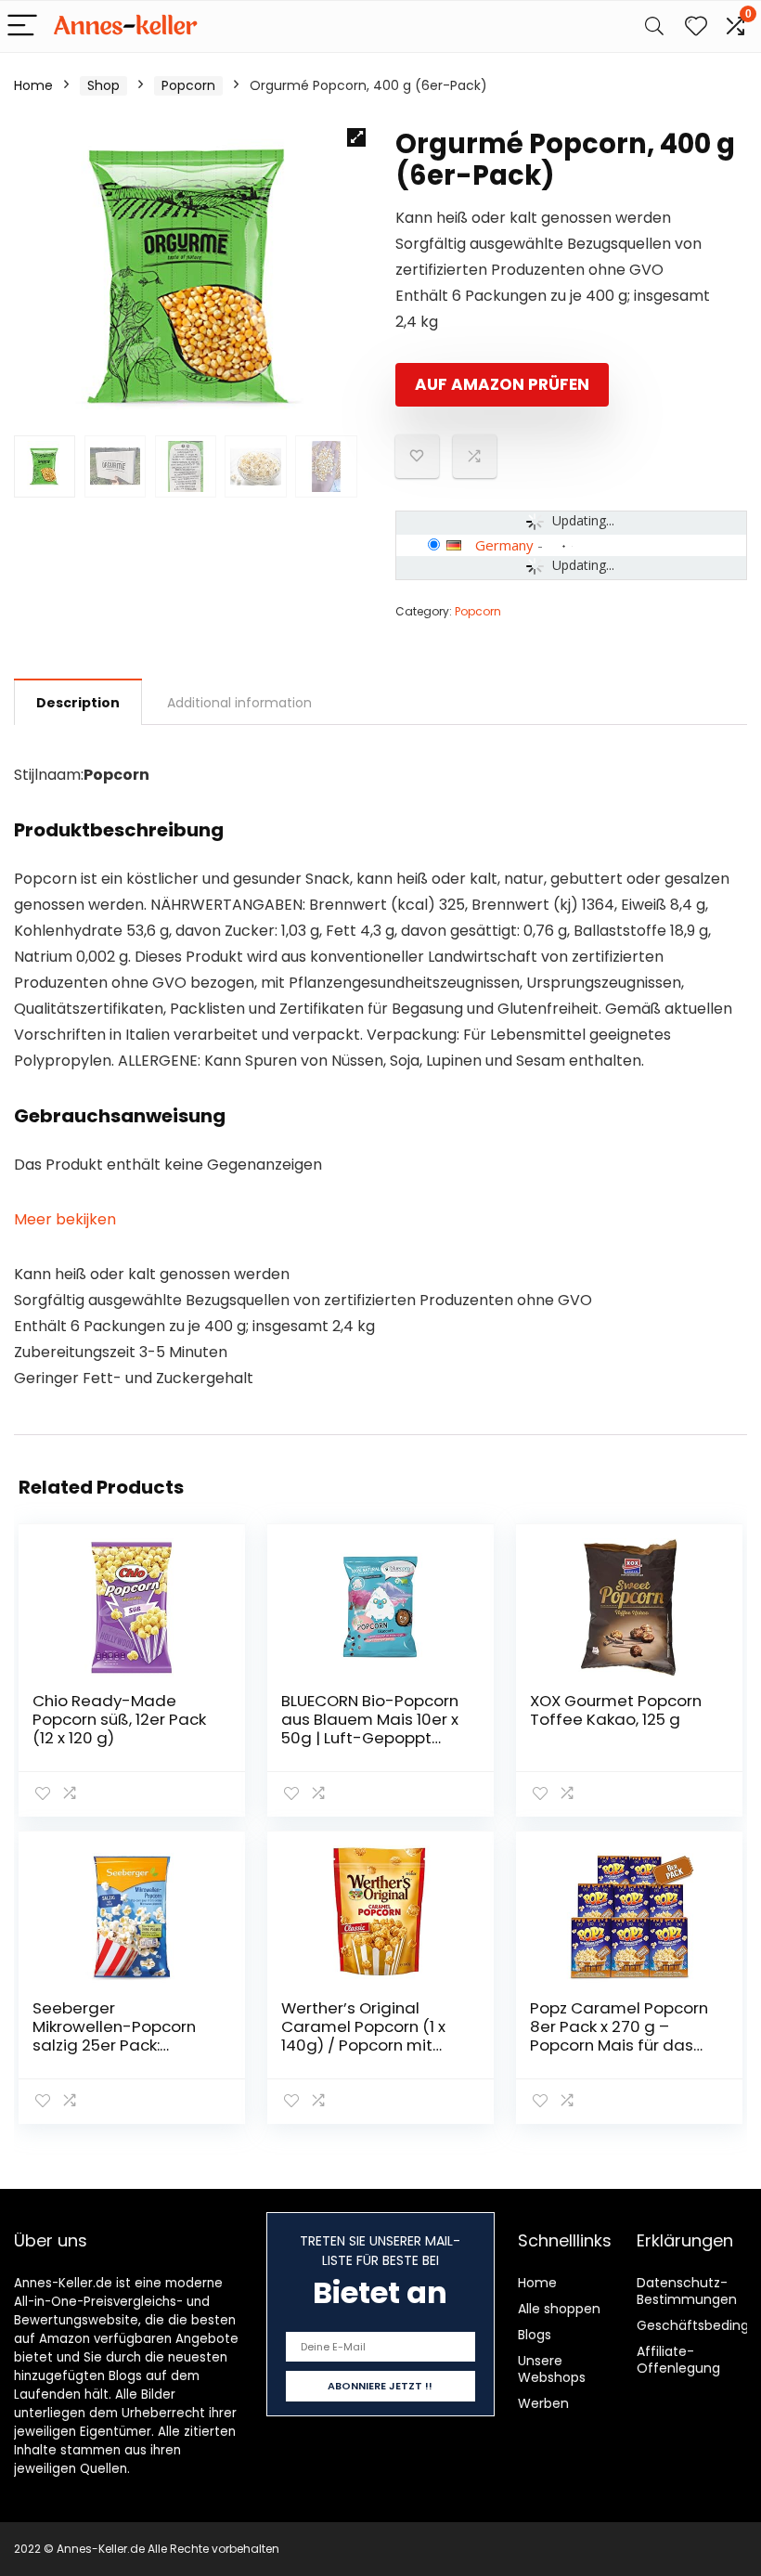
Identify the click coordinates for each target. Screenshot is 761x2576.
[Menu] (22, 26)
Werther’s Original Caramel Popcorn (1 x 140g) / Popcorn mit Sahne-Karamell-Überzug (363, 2045)
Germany (504, 545)
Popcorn (188, 85)
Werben (543, 2403)
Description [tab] (78, 703)
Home (33, 85)
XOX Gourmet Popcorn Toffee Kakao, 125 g (616, 1710)
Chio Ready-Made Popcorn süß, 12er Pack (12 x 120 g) (119, 1719)
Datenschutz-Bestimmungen (687, 2291)
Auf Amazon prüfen (502, 384)
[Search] (654, 26)
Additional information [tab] (239, 703)
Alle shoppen (559, 2309)
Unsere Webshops (552, 2369)
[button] (356, 137)
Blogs (535, 2335)
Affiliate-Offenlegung (678, 2360)
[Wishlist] (696, 26)
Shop (103, 85)
